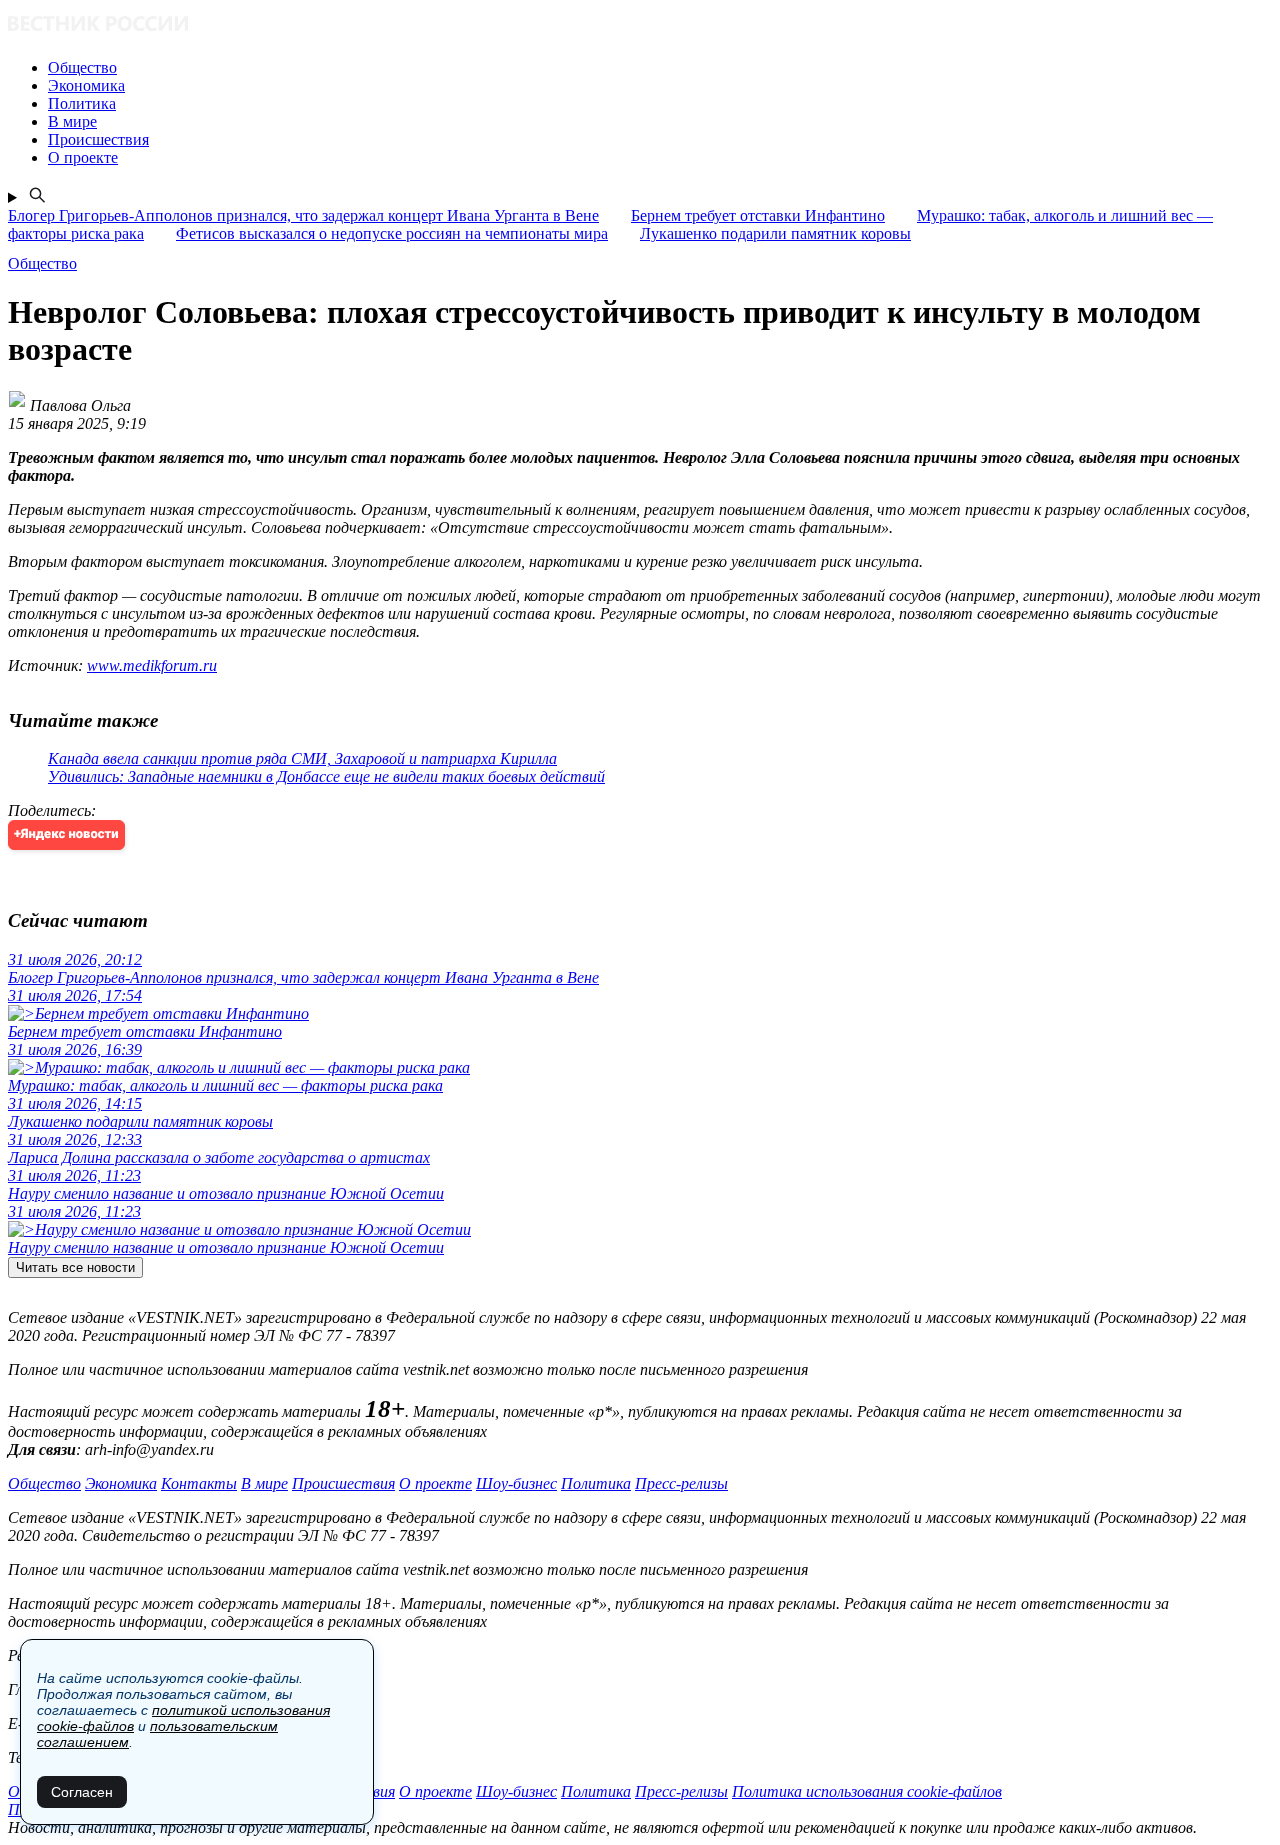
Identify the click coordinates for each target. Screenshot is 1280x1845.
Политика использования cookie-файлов (867, 1791)
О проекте (435, 1483)
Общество (44, 1483)
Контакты (199, 1483)
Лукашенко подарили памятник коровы (775, 233)
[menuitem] (660, 68)
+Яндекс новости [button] (66, 834)
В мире (264, 1483)
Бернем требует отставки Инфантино (758, 215)
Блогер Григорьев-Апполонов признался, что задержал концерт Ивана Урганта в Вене (303, 215)
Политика (596, 1483)
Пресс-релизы (681, 1483)
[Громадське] (640, 25)
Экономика (121, 1483)
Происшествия (343, 1483)
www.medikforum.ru (152, 665)
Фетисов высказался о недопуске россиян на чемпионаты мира (392, 233)
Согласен (82, 1792)
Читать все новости (75, 1267)
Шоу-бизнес (516, 1483)
